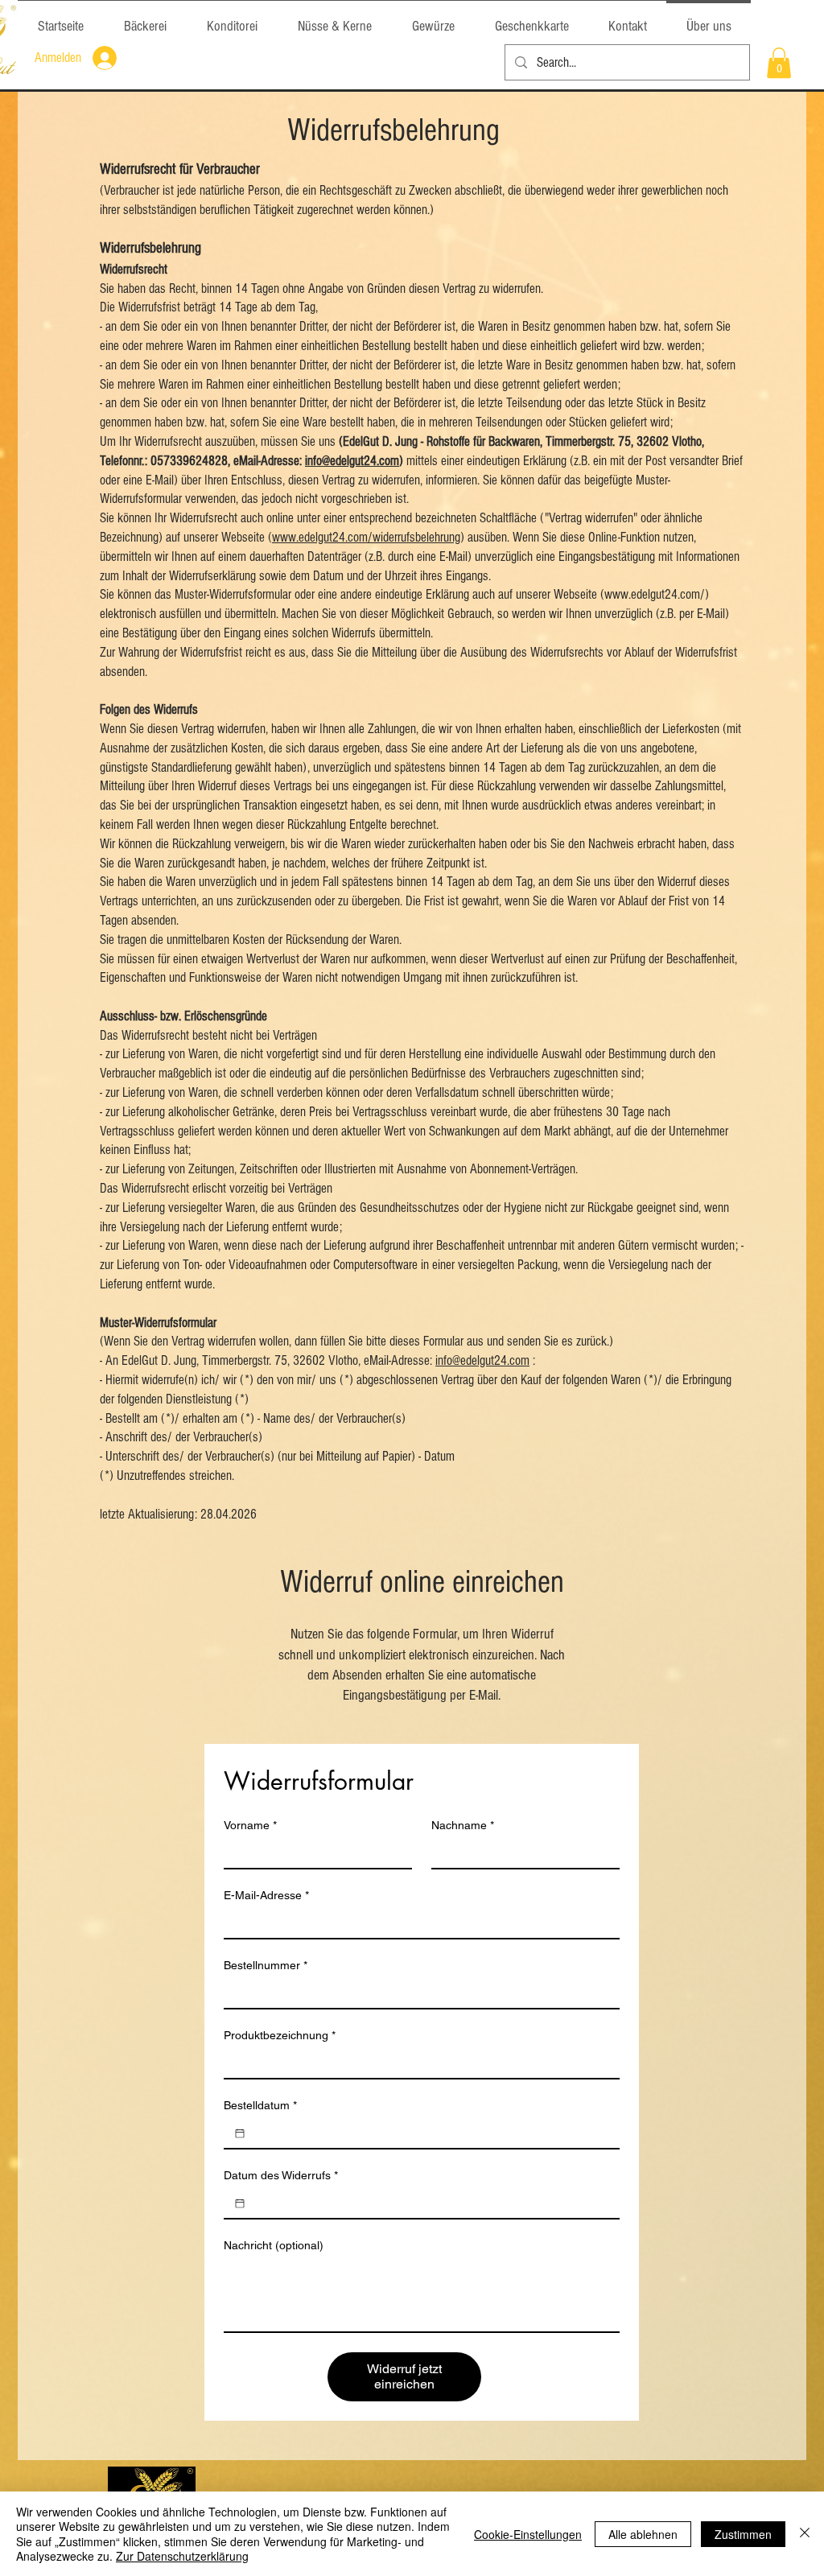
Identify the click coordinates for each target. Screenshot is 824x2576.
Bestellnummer (266, 1965)
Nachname (463, 1825)
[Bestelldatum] (240, 2133)
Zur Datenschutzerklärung (182, 2556)
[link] (779, 63)
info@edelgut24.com (352, 461)
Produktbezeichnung (280, 2035)
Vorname (250, 1825)
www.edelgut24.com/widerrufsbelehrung (366, 537)
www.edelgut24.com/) (657, 594)
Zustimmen (743, 2534)
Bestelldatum (260, 2105)
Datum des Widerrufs (281, 2175)
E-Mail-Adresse (266, 1895)
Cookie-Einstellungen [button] (528, 2534)
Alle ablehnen (643, 2534)
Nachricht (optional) (274, 2245)
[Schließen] (805, 2534)
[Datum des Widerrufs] (240, 2203)
